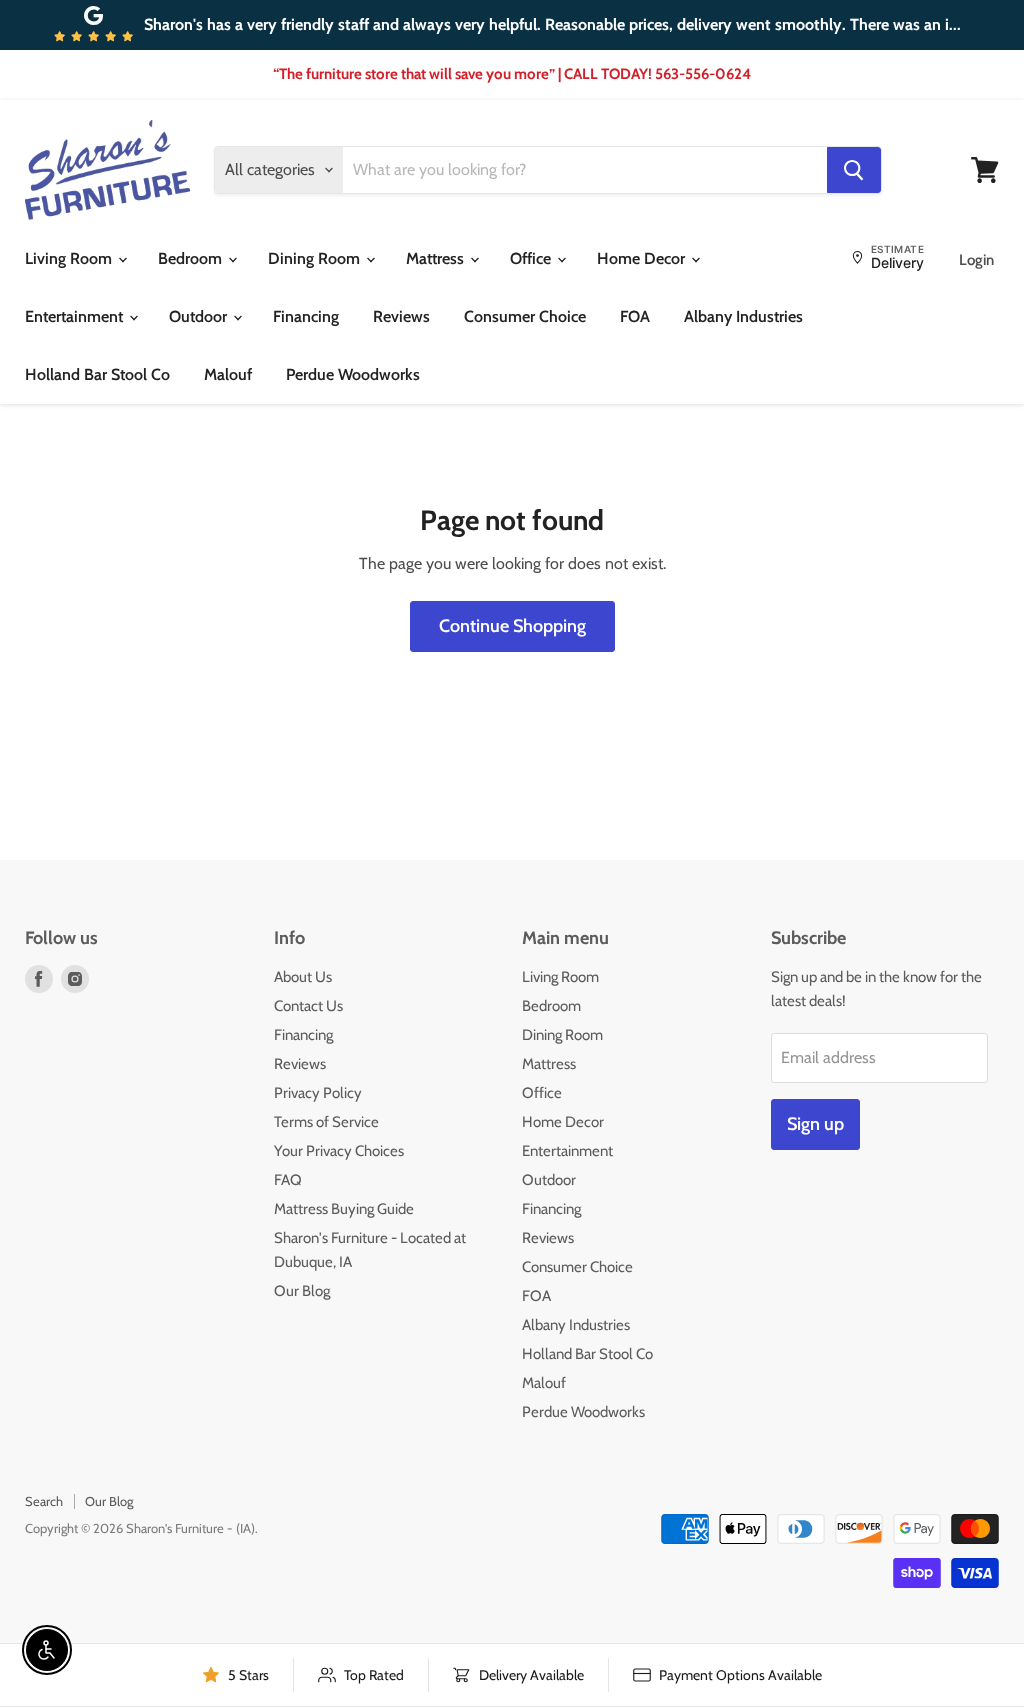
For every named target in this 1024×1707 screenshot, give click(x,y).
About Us (303, 977)
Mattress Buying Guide (344, 1209)
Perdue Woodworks (353, 374)
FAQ (288, 1180)
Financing (306, 316)
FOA (635, 316)
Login (976, 260)
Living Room (70, 258)
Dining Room (316, 258)
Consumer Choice (525, 316)
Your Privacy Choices (339, 1151)
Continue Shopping (512, 626)
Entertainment (76, 316)
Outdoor (200, 316)
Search (44, 1501)
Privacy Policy (318, 1093)
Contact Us (308, 1006)
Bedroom (192, 258)
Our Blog (302, 1291)
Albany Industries (743, 316)
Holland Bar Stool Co (97, 374)
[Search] (854, 170)
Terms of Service (326, 1122)
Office (532, 258)
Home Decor (643, 258)
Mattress (437, 258)
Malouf (228, 374)
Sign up (815, 1124)
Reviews (401, 316)
